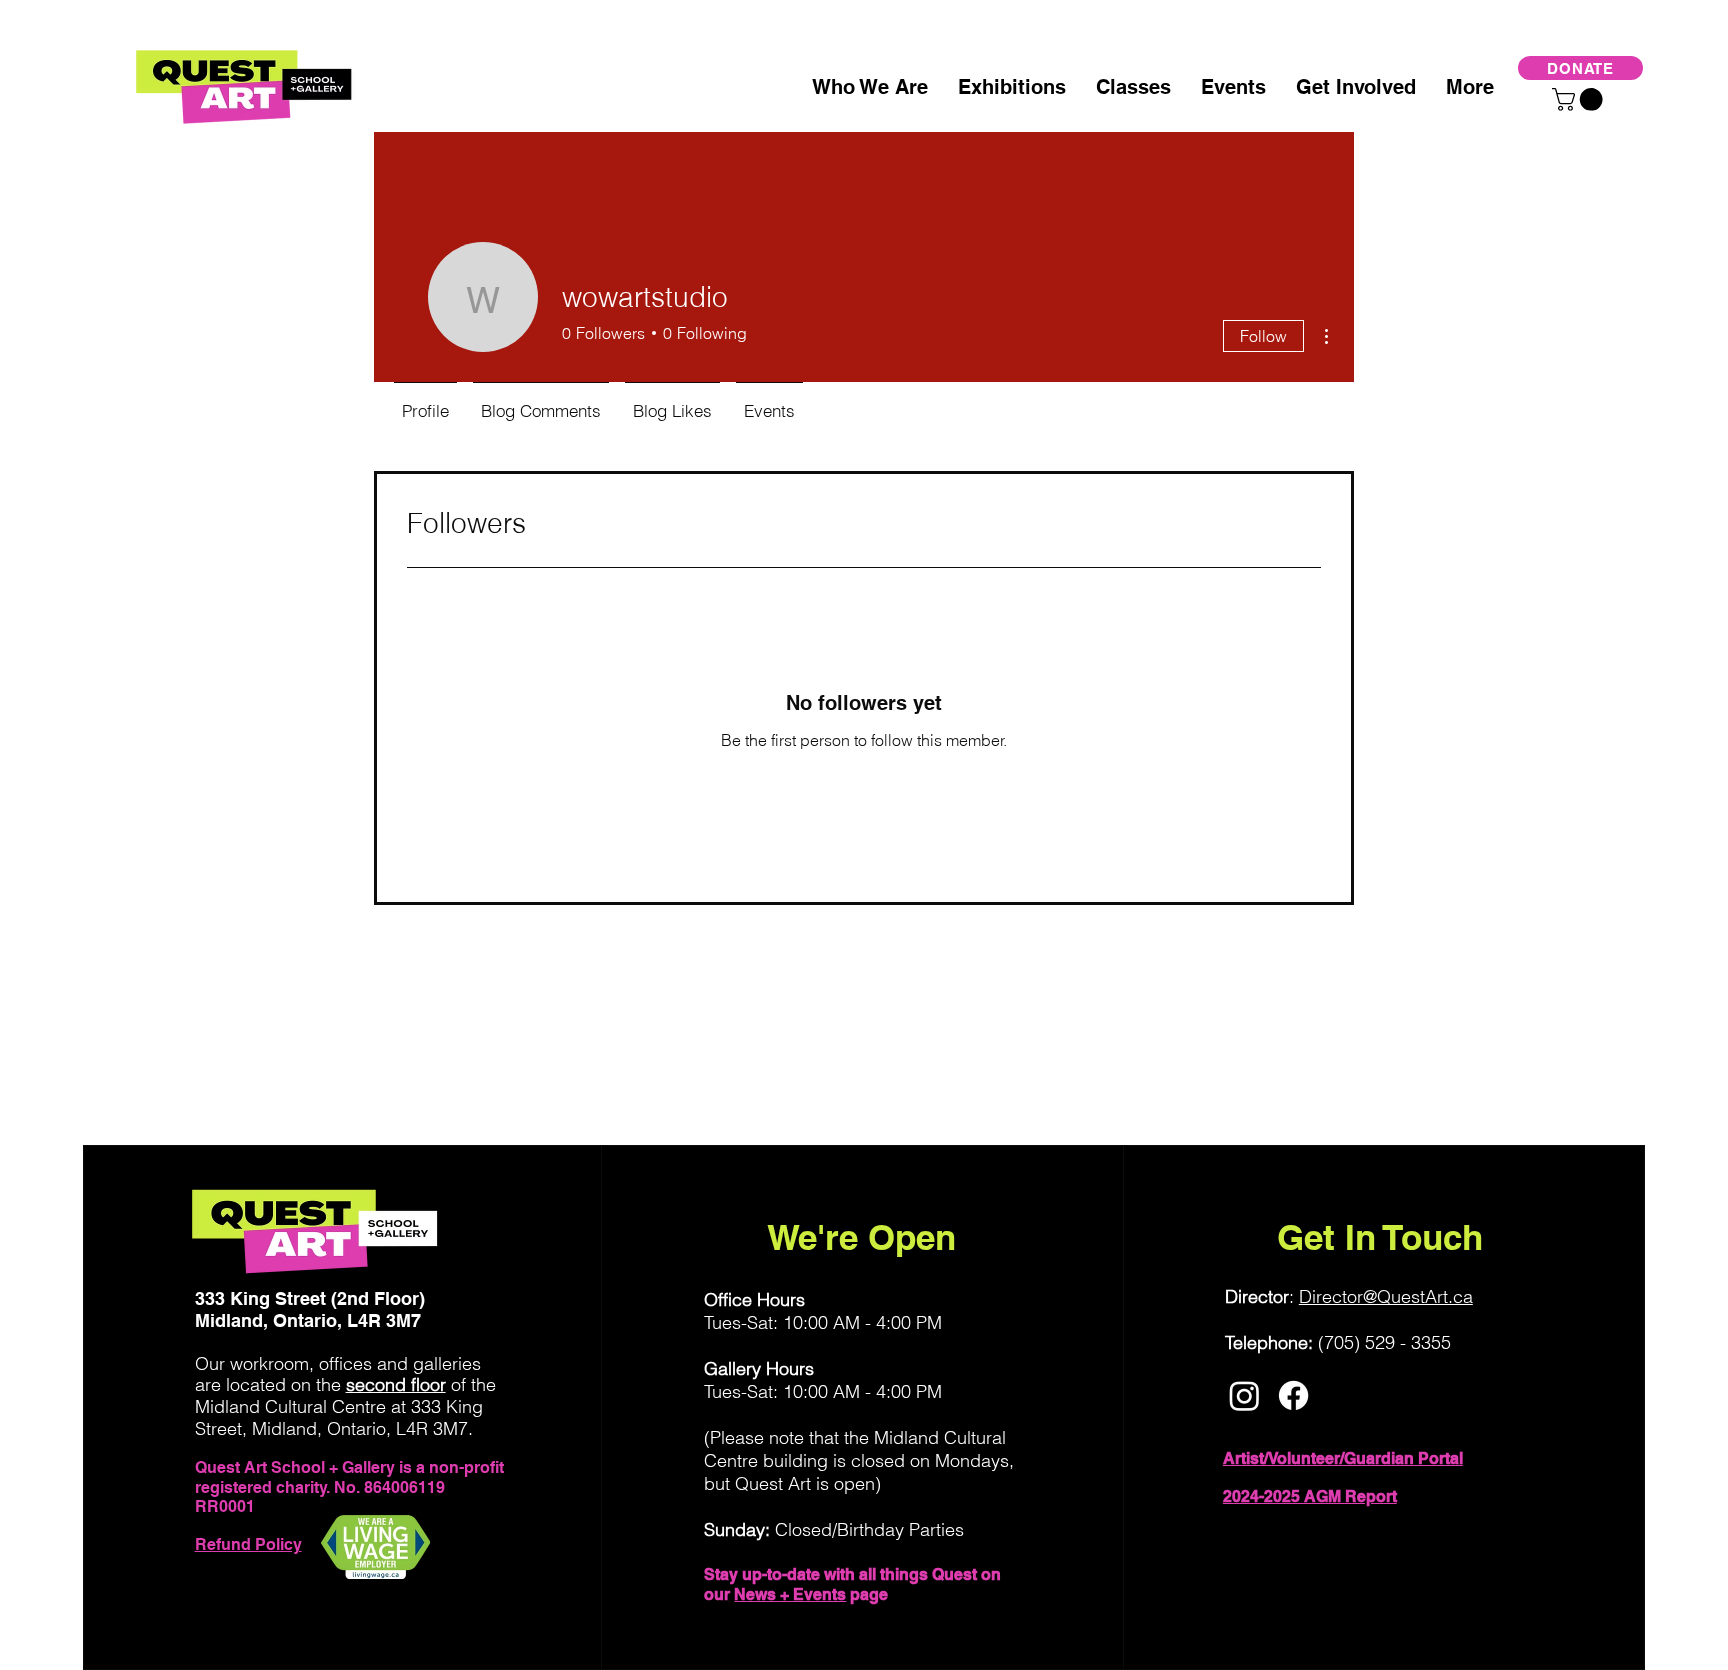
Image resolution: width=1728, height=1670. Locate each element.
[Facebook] (1293, 1395)
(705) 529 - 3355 (1384, 1342)
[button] (1580, 99)
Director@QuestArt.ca (1386, 1296)
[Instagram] (1244, 1395)
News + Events (790, 1594)
